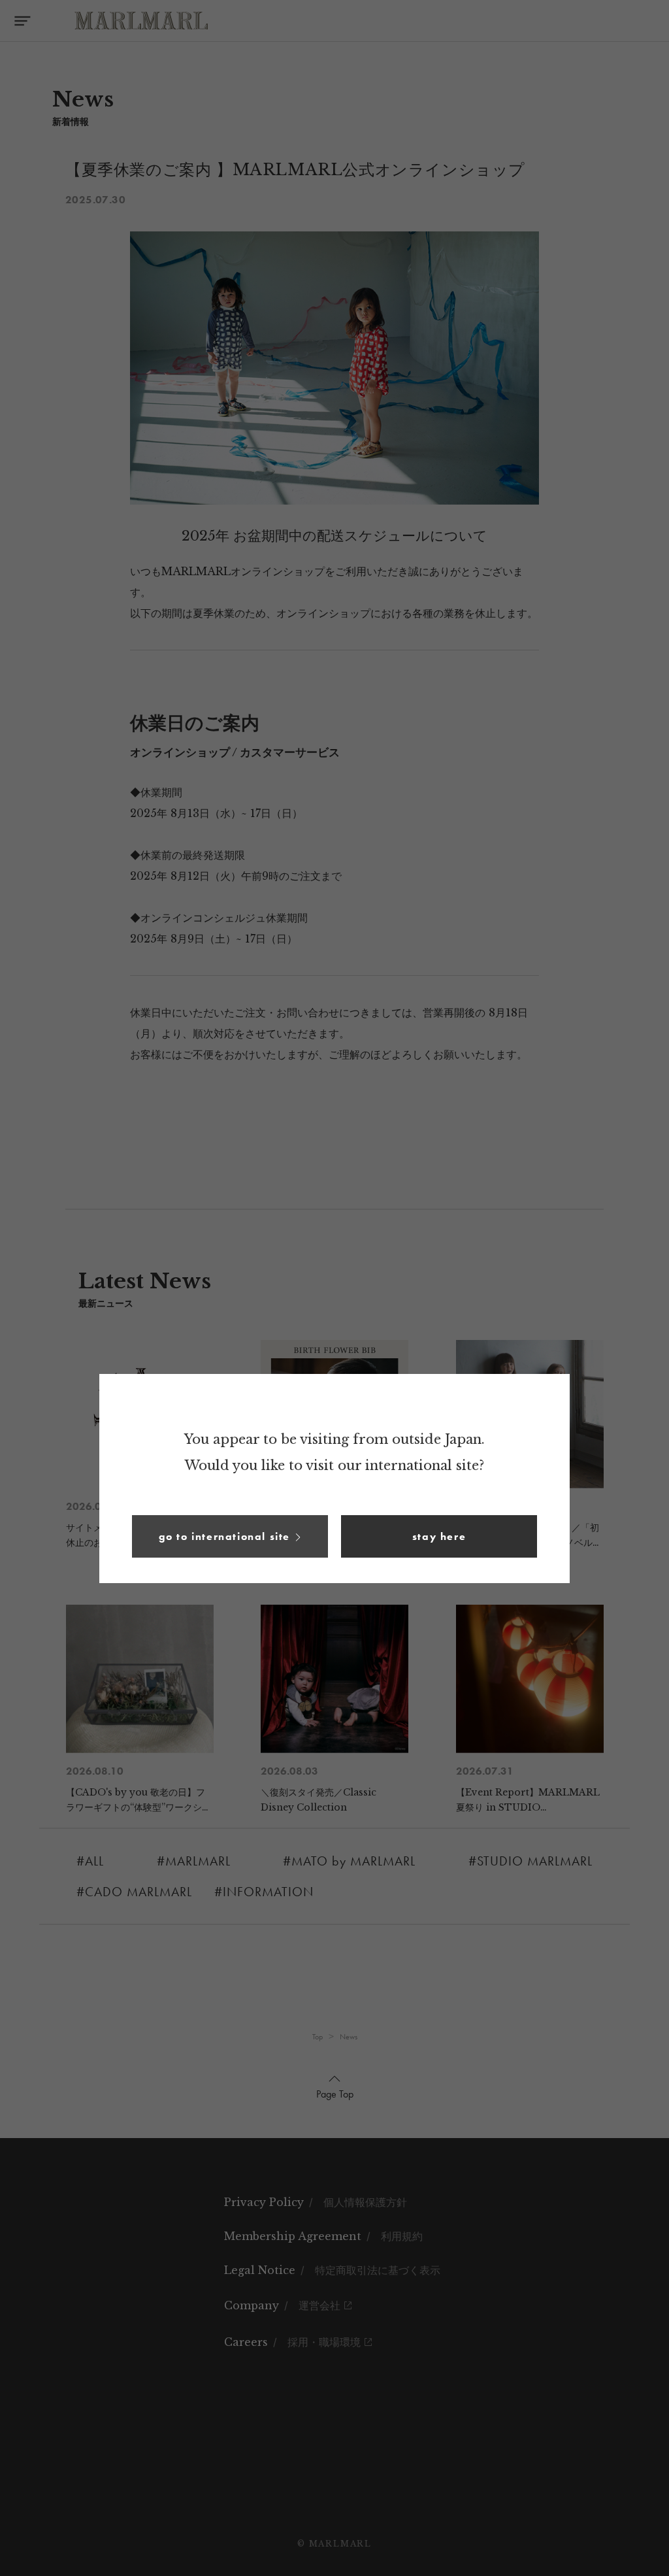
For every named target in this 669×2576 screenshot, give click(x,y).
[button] (230, 1536)
